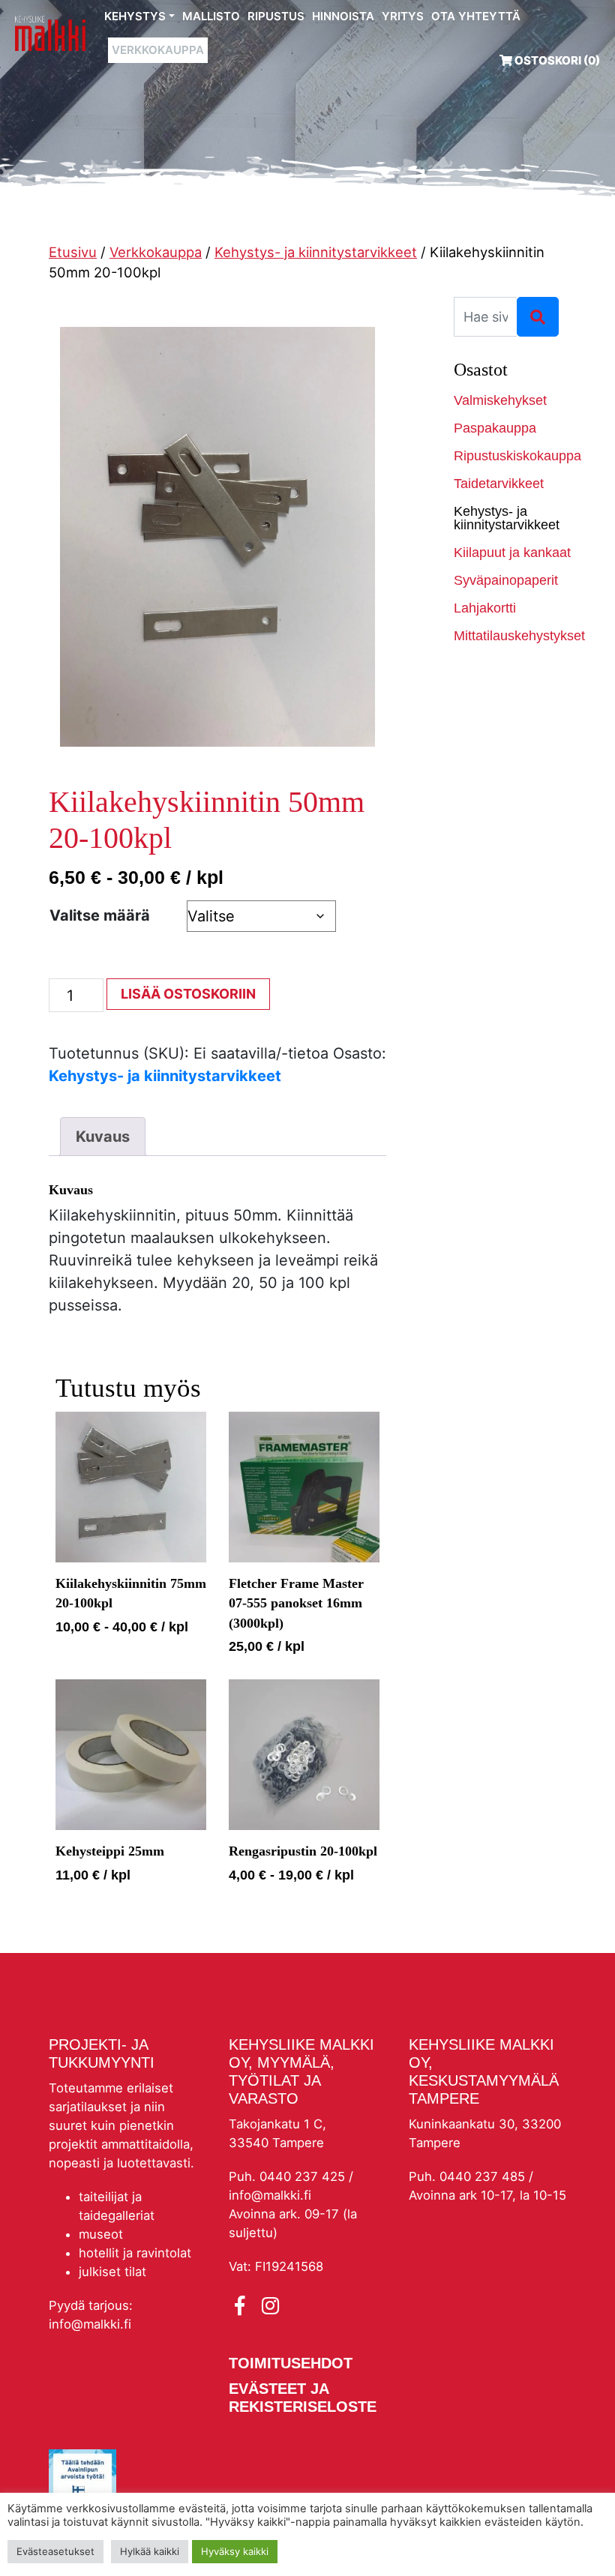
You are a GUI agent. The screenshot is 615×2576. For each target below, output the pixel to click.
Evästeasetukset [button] (55, 2551)
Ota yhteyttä (476, 16)
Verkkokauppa (158, 50)
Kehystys (135, 16)
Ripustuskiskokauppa (513, 456)
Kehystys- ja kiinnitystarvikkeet (316, 252)
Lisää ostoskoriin (188, 994)
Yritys (403, 16)
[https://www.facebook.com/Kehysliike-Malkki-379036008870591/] (242, 2306)
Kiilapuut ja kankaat (512, 553)
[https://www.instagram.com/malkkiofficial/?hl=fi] (270, 2306)
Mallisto (211, 16)
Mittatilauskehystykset (513, 636)
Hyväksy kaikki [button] (235, 2551)
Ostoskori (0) (556, 60)
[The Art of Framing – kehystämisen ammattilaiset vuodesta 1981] (50, 33)
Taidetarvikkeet (499, 484)
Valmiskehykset (500, 400)
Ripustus (276, 16)
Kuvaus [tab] (103, 1137)
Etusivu (73, 252)
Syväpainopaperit (506, 580)
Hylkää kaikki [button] (150, 2551)
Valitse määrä (100, 915)
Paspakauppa (495, 428)
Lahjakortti (485, 608)
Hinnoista (343, 16)
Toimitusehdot (291, 2363)
